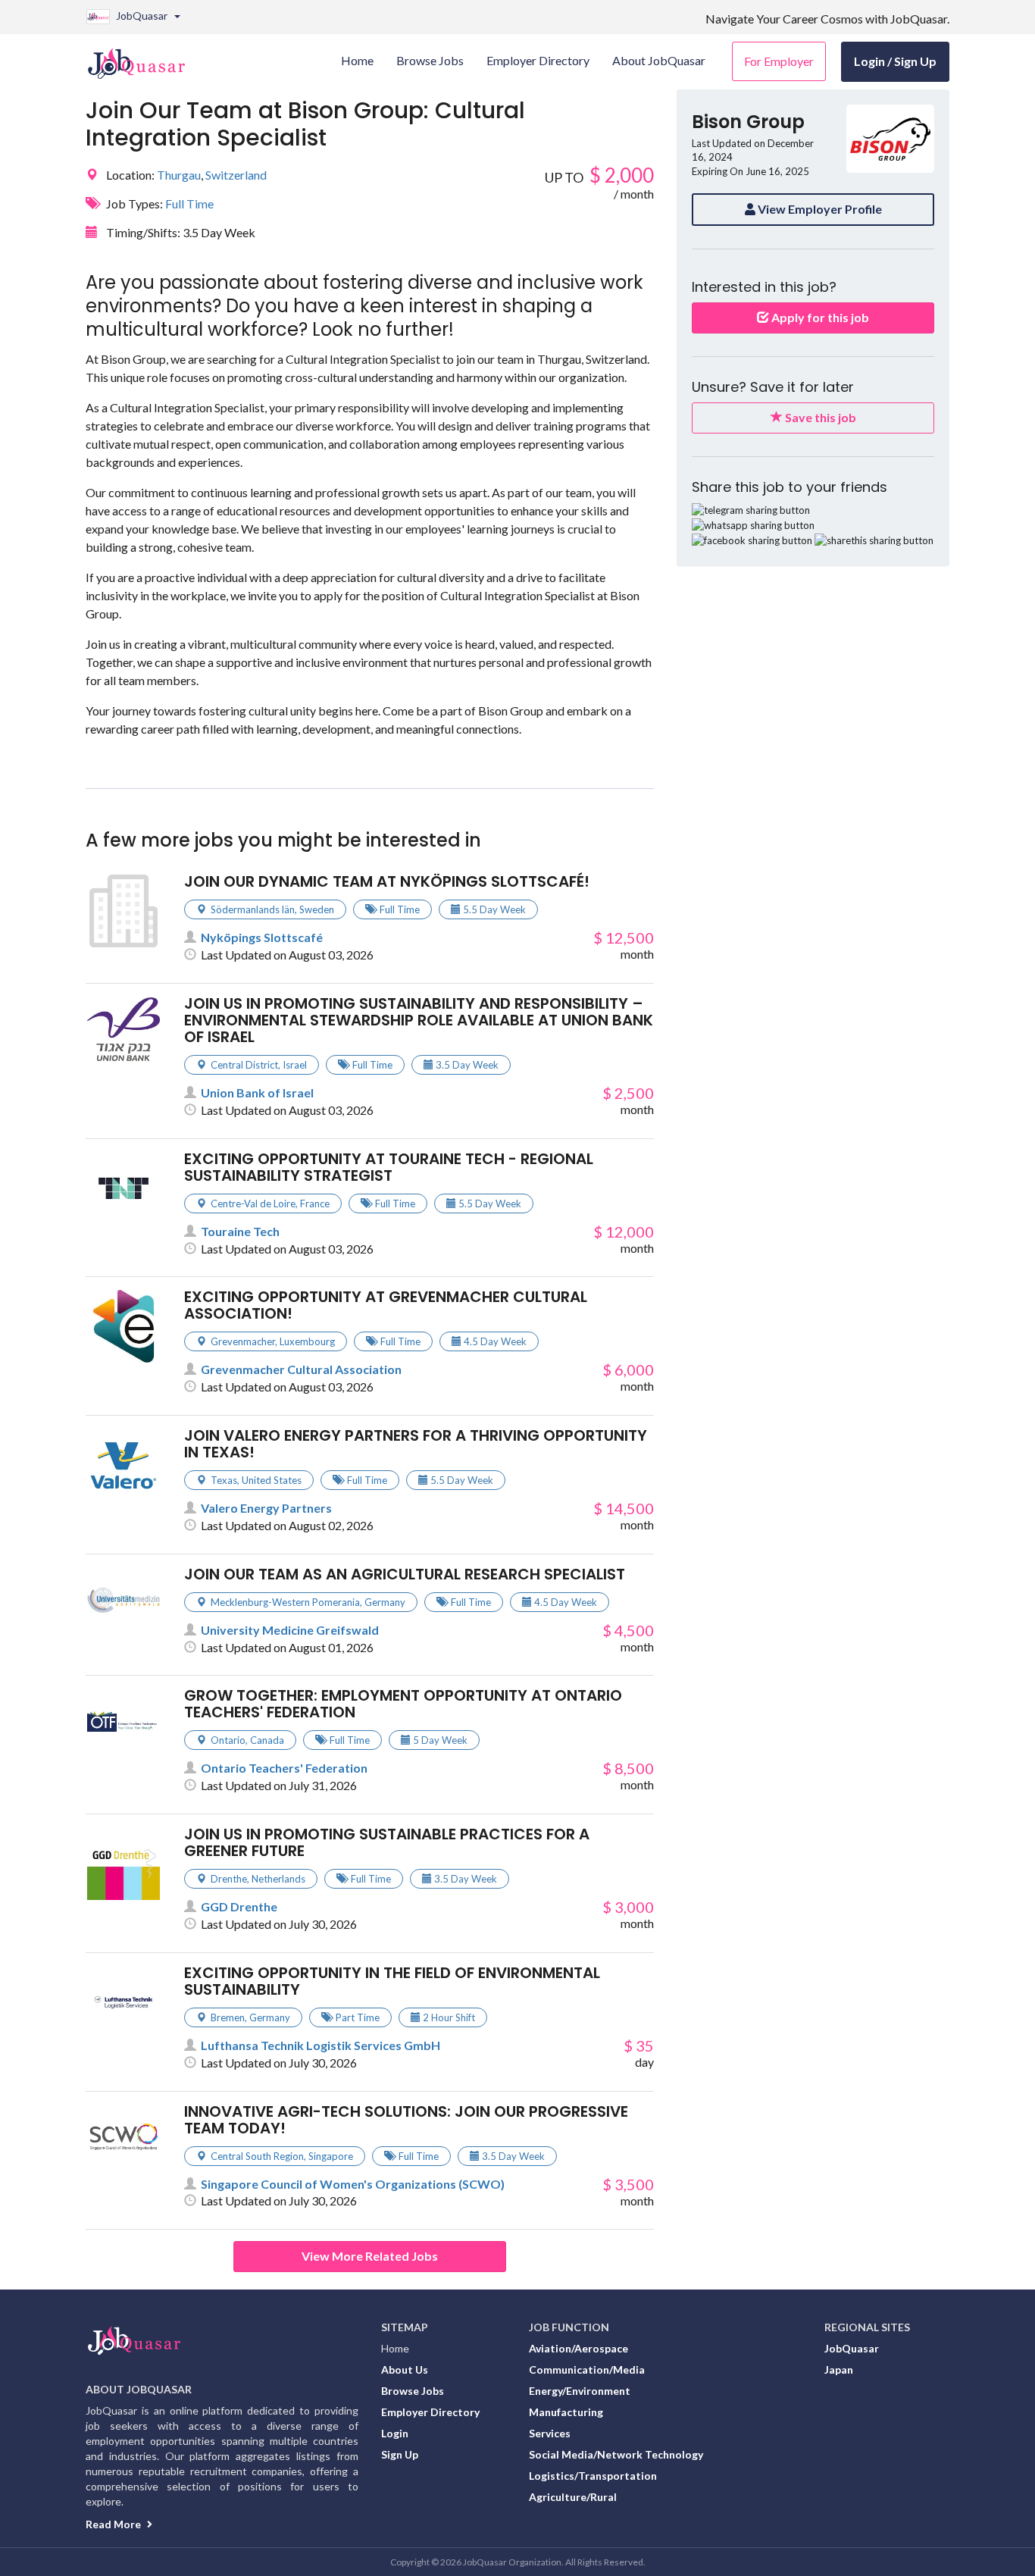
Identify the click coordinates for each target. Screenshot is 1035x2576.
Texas (224, 1480)
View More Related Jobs (370, 2256)
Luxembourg (307, 1341)
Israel (295, 1065)
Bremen (228, 2017)
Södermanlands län (253, 909)
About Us (405, 2369)
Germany (385, 1602)
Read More (114, 2524)
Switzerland (236, 175)
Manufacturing (566, 2412)
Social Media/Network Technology (616, 2454)
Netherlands (278, 1879)
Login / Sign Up (895, 61)
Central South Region (257, 2156)
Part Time (358, 2017)
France (315, 1203)
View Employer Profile (819, 209)
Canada (267, 1740)
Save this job (819, 417)
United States (272, 1480)
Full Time (189, 203)
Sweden (317, 909)
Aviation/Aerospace (578, 2348)
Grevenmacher (243, 1341)
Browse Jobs (413, 2391)
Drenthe (229, 1879)
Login (395, 2433)
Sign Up (400, 2454)
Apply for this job (819, 317)
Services (550, 2433)
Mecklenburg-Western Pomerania (285, 1602)
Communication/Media (587, 2369)
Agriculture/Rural (573, 2497)
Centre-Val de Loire (253, 1203)
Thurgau (179, 175)
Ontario (228, 1740)
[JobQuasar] (144, 58)
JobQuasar (852, 2348)
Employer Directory (430, 2412)
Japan (839, 2369)
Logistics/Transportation (593, 2476)
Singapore (331, 2156)
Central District (244, 1065)
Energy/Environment (580, 2391)
